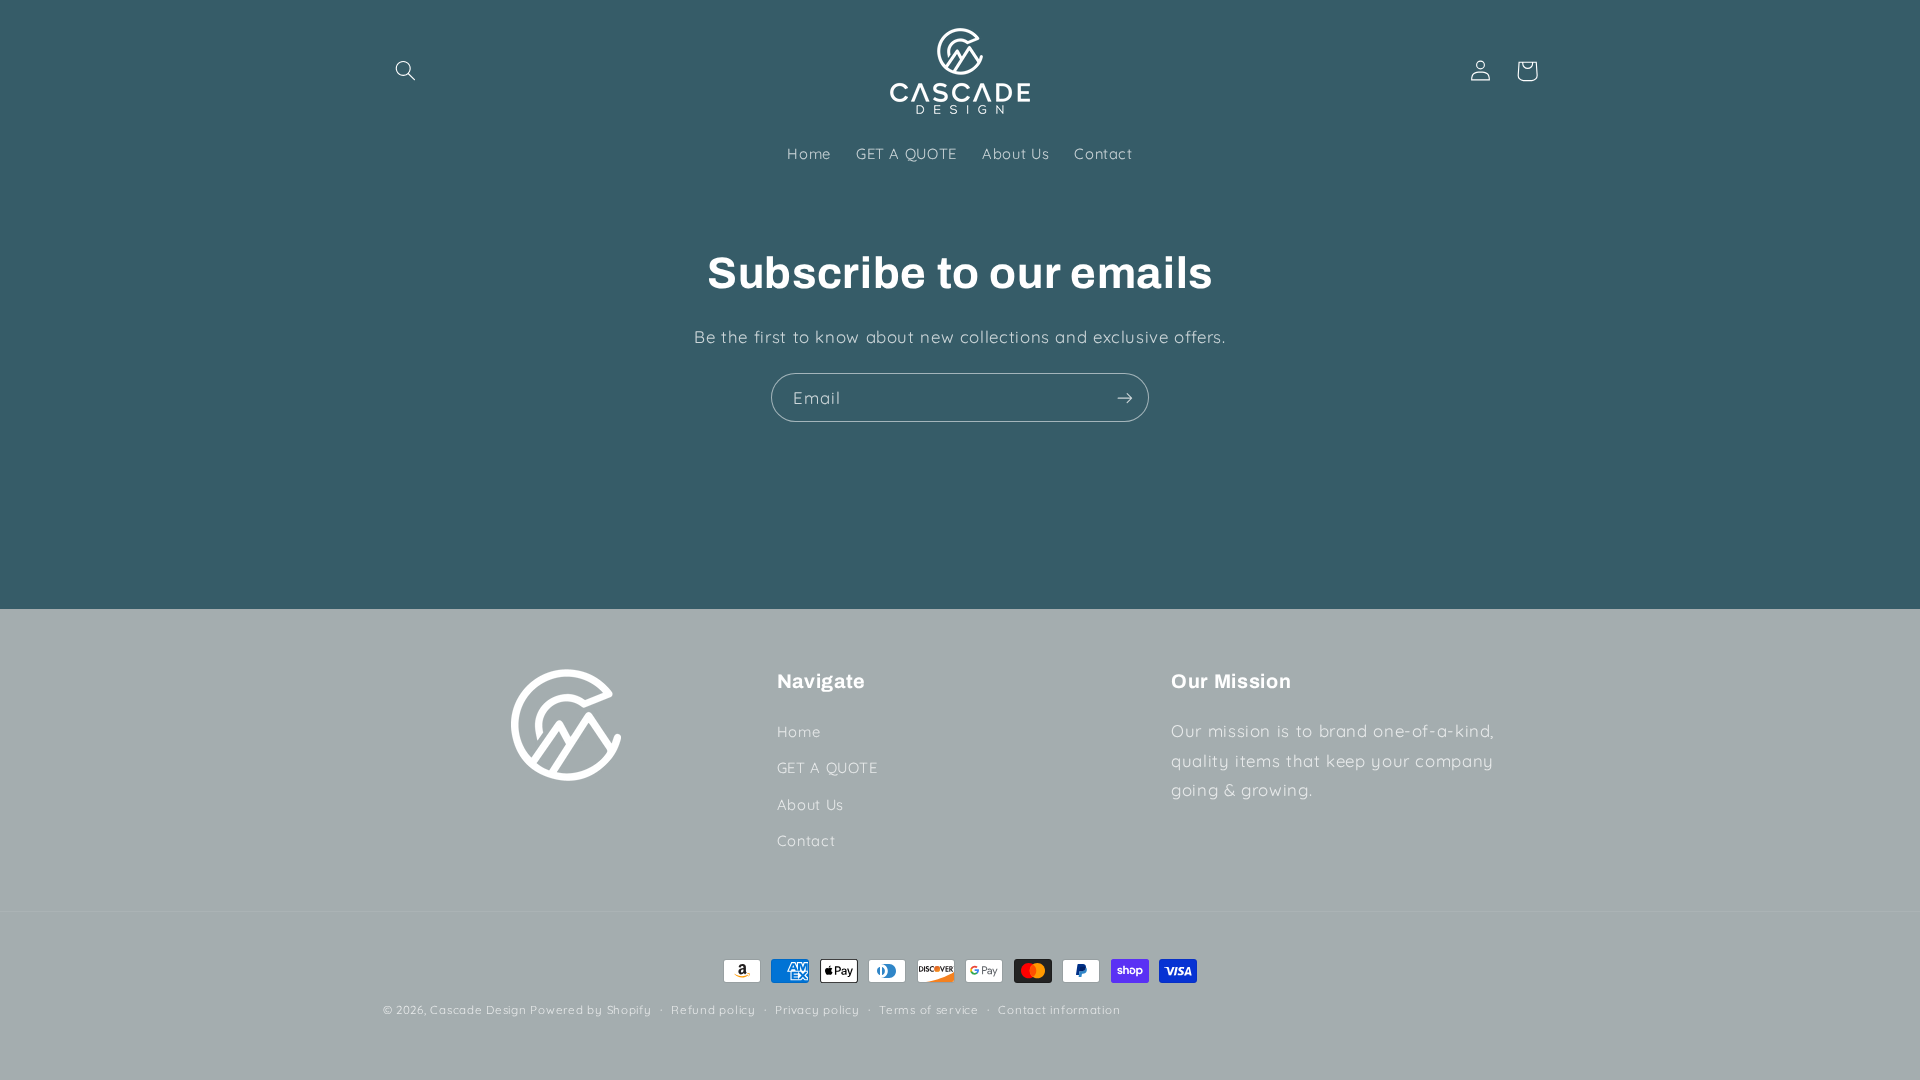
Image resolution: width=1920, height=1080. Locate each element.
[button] (406, 71)
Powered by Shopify (590, 1009)
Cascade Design (478, 1009)
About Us (810, 803)
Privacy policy (817, 1009)
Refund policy (713, 1009)
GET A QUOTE (827, 767)
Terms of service (929, 1009)
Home (799, 730)
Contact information (1059, 1009)
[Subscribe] (1125, 397)
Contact (806, 839)
